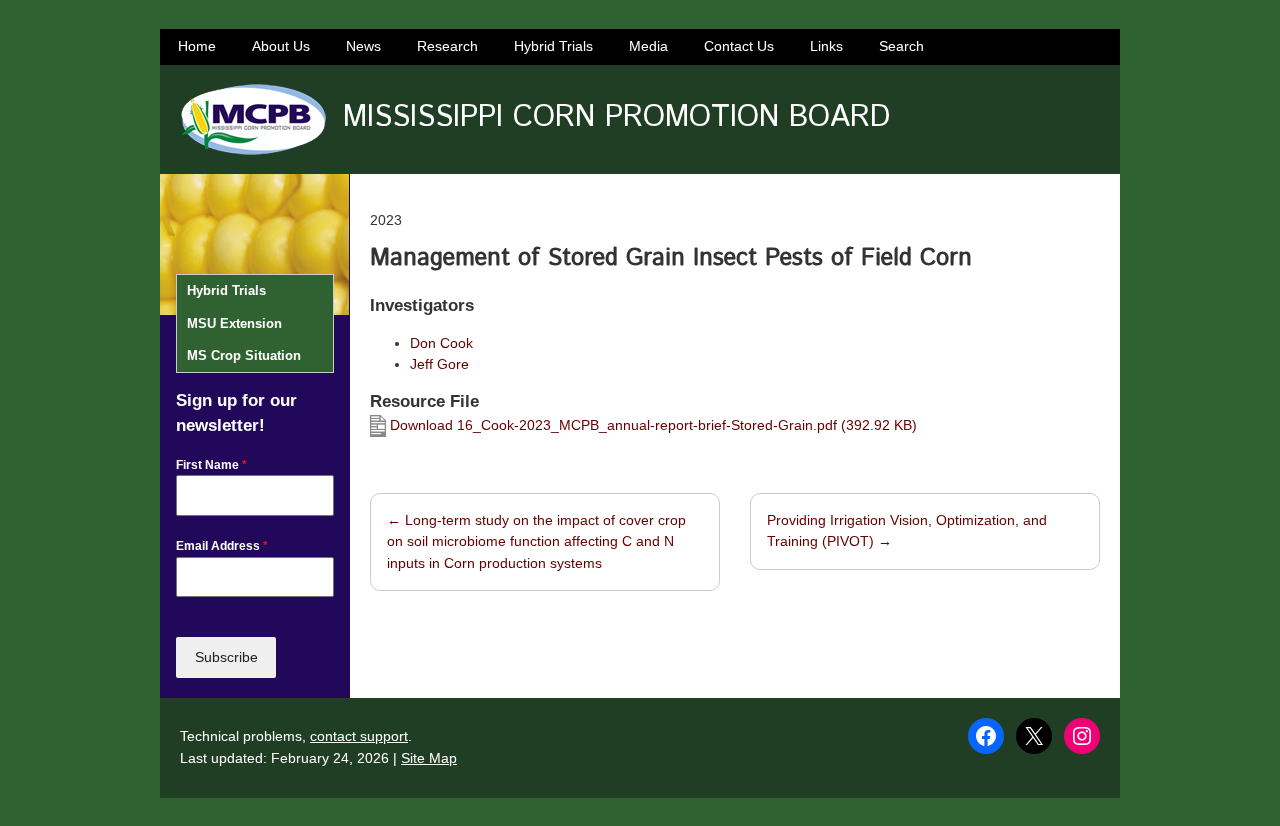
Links (826, 46)
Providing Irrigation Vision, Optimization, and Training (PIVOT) (907, 531)
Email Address (222, 546)
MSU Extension (234, 323)
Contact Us (739, 46)
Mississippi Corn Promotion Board (616, 117)
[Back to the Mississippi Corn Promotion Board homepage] (252, 119)
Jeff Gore (439, 364)
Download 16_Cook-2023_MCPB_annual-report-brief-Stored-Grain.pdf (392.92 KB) (651, 425)
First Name (211, 465)
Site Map (429, 758)
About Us (281, 46)
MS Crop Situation (244, 355)
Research (447, 46)
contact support (359, 736)
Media (648, 46)
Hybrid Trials (553, 46)
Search (901, 46)
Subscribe (226, 657)
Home (197, 46)
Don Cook (441, 343)
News (363, 46)
